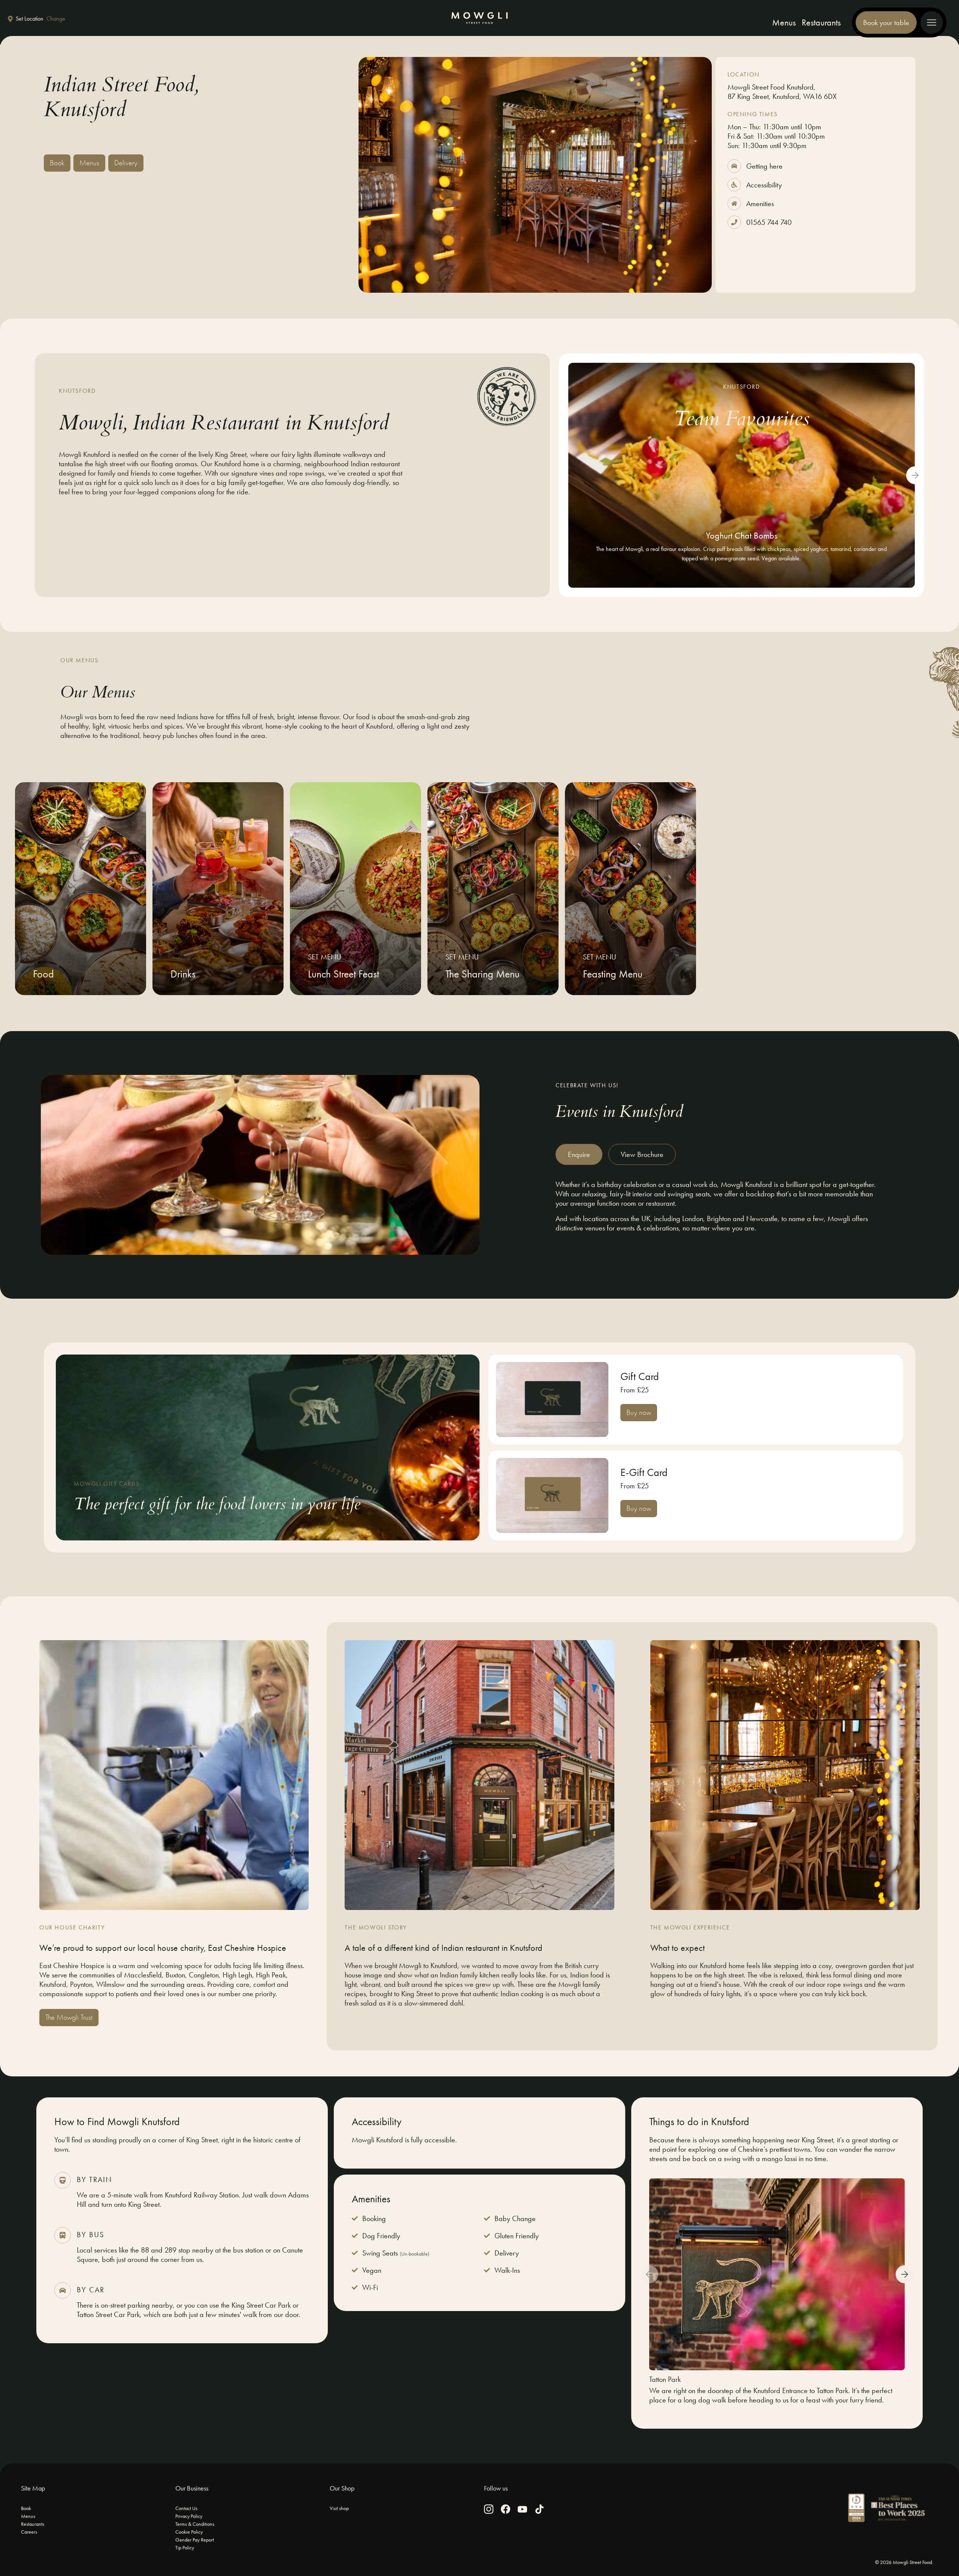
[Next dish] (915, 475)
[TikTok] (539, 2509)
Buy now (639, 1412)
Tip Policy (185, 2548)
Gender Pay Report (195, 2540)
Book (57, 163)
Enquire (579, 1154)
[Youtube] (522, 2509)
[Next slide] (905, 2274)
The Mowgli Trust (69, 2017)
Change (56, 19)
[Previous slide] (649, 2274)
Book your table (886, 22)
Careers (29, 2532)
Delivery (126, 163)
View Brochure (642, 1154)
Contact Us (186, 2508)
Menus (784, 22)
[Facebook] (506, 2509)
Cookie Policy (189, 2532)
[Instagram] (489, 2509)
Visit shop (339, 2508)
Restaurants (821, 22)
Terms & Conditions (195, 2524)
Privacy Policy (189, 2516)
